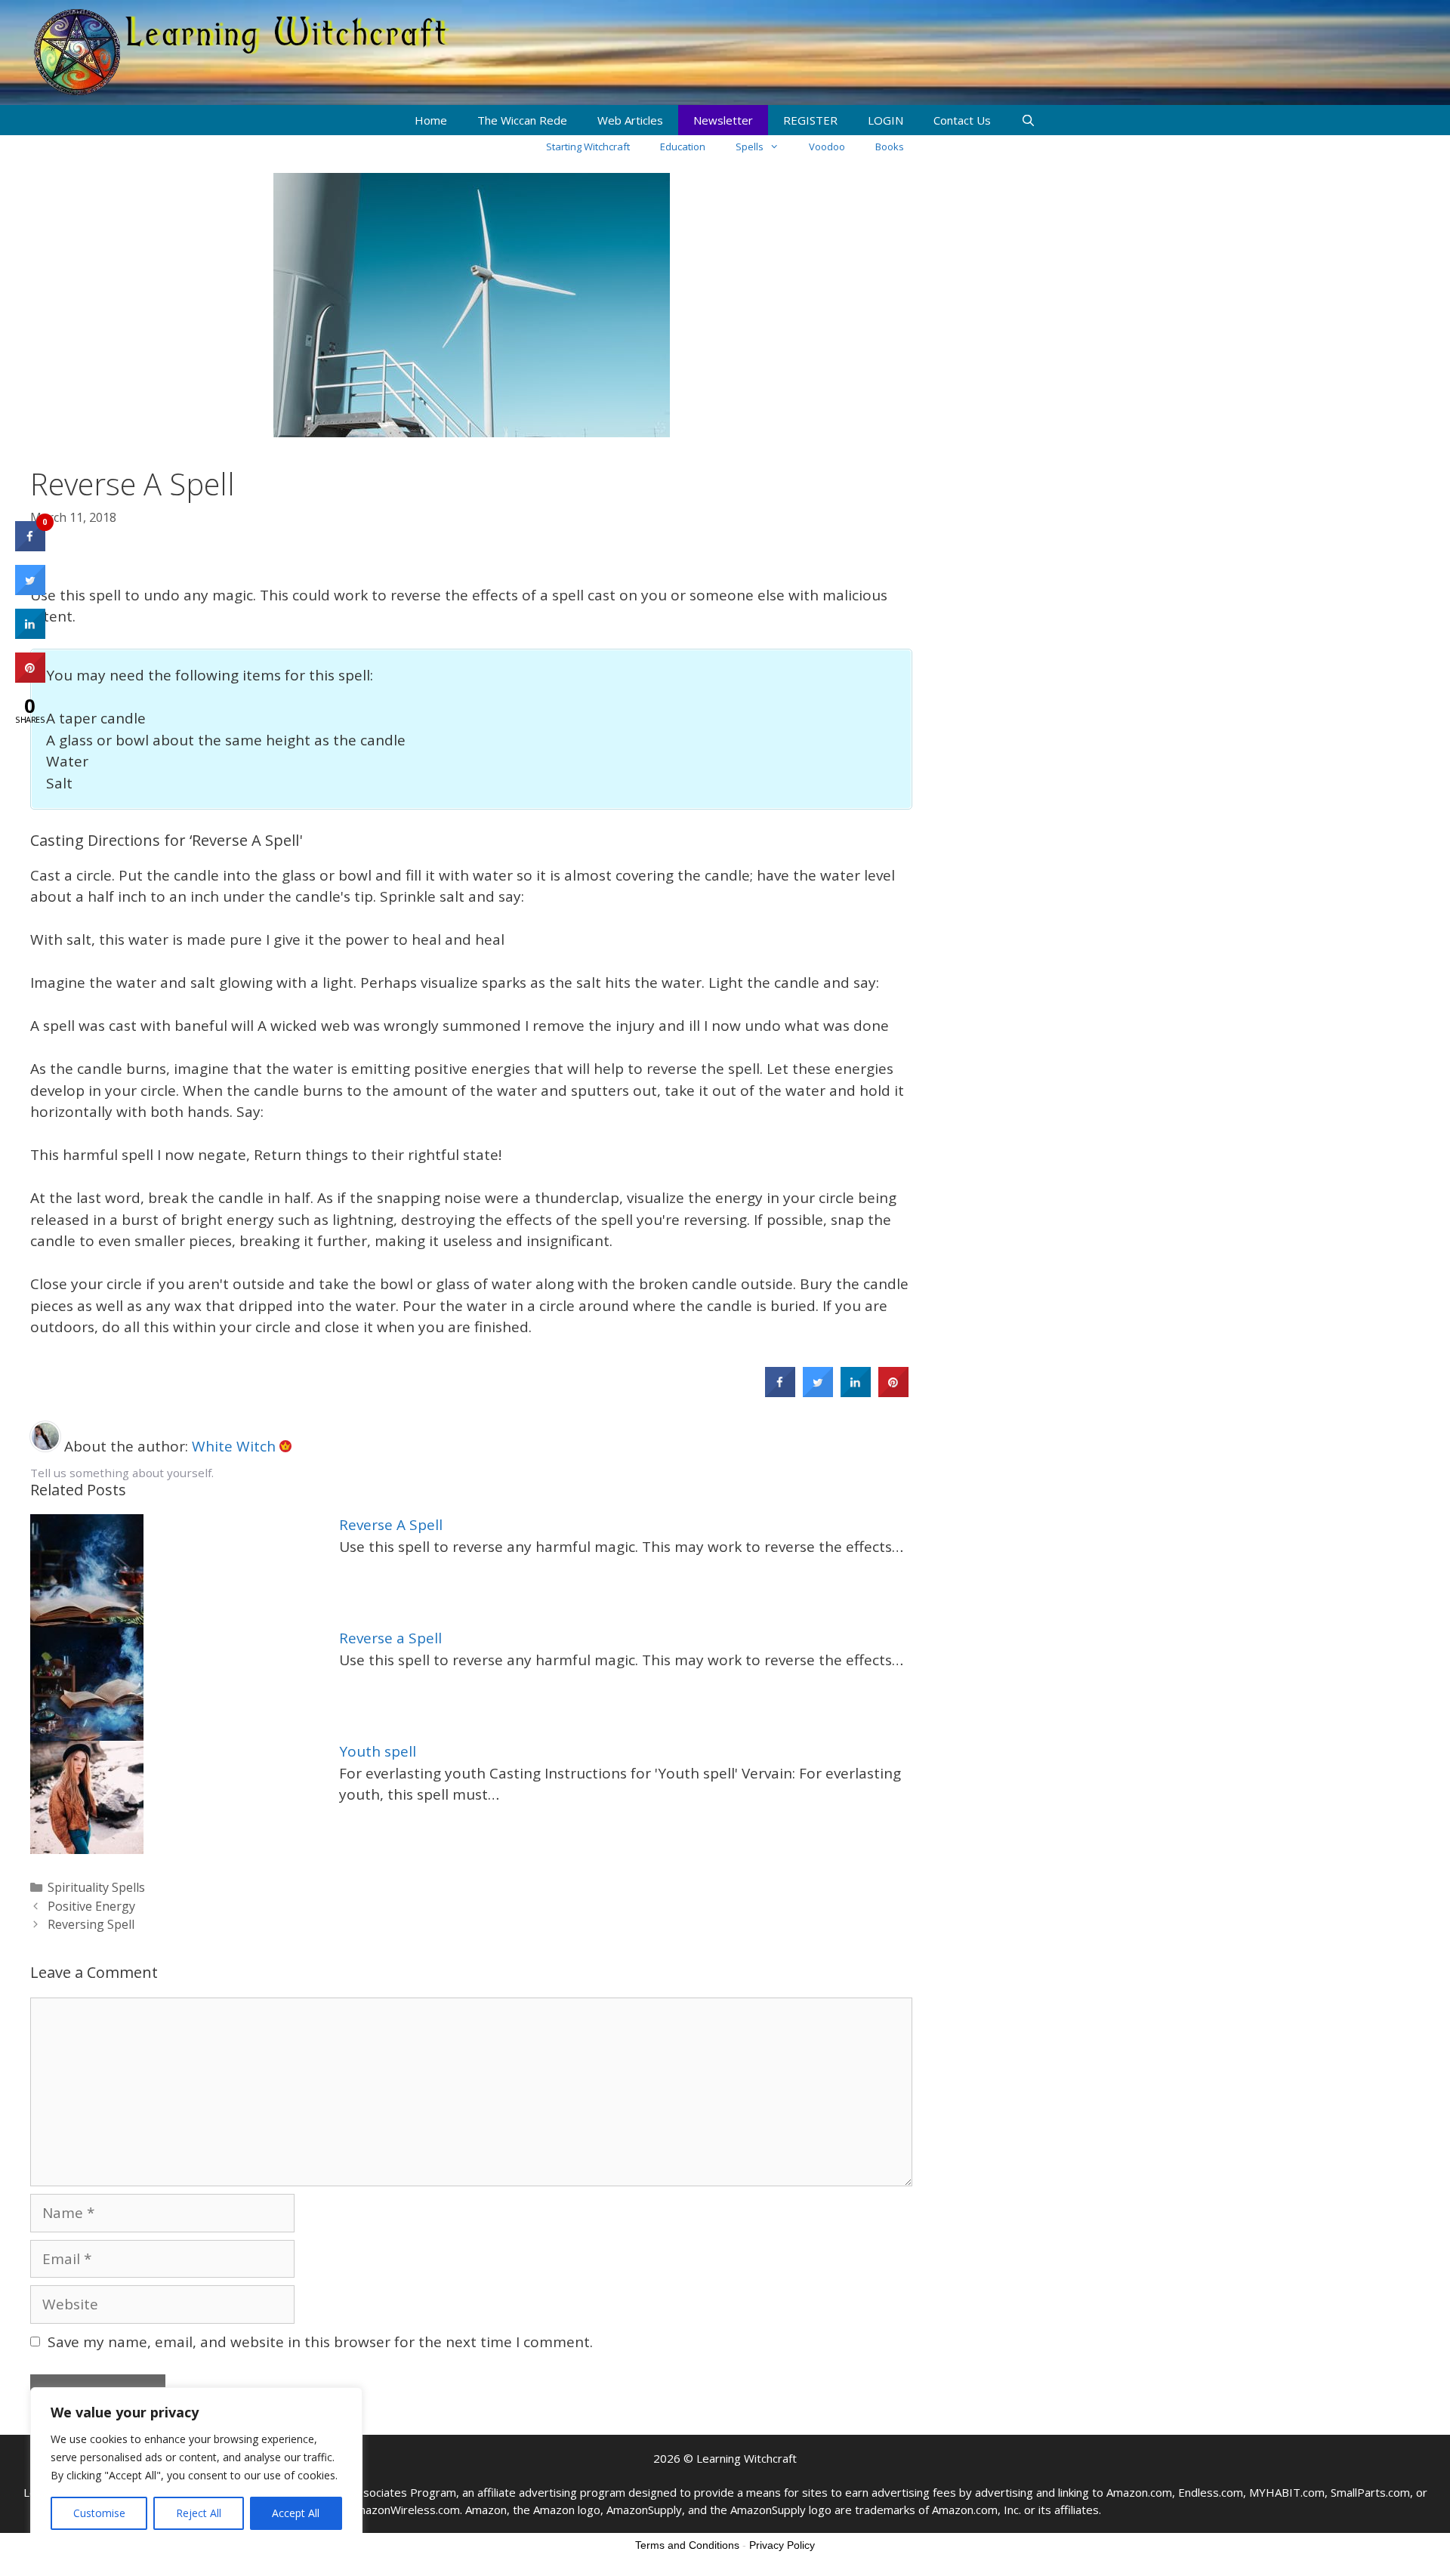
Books (890, 147)
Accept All (296, 2513)
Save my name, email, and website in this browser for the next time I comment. (320, 2342)
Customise (99, 2513)
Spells (750, 147)
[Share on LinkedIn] (30, 634)
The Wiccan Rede (522, 120)
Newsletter (723, 120)
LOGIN (885, 120)
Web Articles (630, 120)
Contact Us (962, 120)
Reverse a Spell (390, 1638)
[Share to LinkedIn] (856, 1393)
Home (431, 120)
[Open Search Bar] (1028, 120)
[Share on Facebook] (780, 1393)
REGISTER (810, 120)
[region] (196, 2466)
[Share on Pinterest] (893, 1393)
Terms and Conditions (687, 2545)
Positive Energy (91, 1906)
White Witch (236, 1446)
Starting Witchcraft (588, 147)
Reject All (199, 2513)
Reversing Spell (91, 1924)
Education (683, 147)
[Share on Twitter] (818, 1393)
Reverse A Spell (391, 1525)
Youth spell (378, 1751)
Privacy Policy (782, 2545)
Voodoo (827, 147)
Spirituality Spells (96, 1887)
